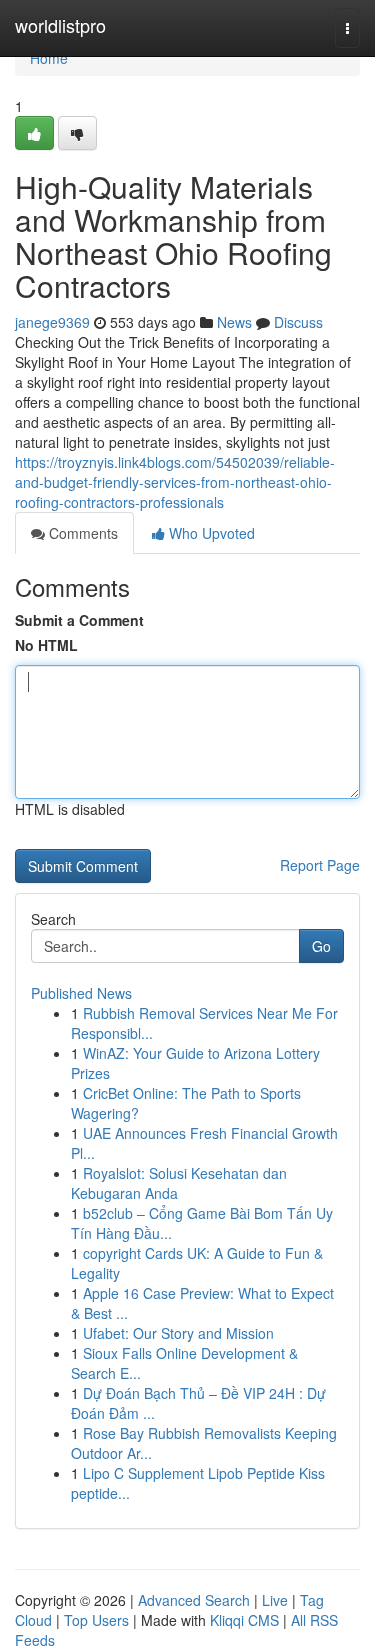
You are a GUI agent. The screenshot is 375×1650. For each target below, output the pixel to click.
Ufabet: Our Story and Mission (178, 1333)
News (234, 322)
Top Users (96, 1620)
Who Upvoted (210, 533)
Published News (81, 993)
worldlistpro (60, 25)
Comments (81, 533)
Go (321, 946)
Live (275, 1600)
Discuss (298, 322)
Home (49, 58)
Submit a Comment (79, 620)
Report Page (320, 865)
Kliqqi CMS (244, 1620)
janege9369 (52, 322)
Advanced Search (194, 1600)
